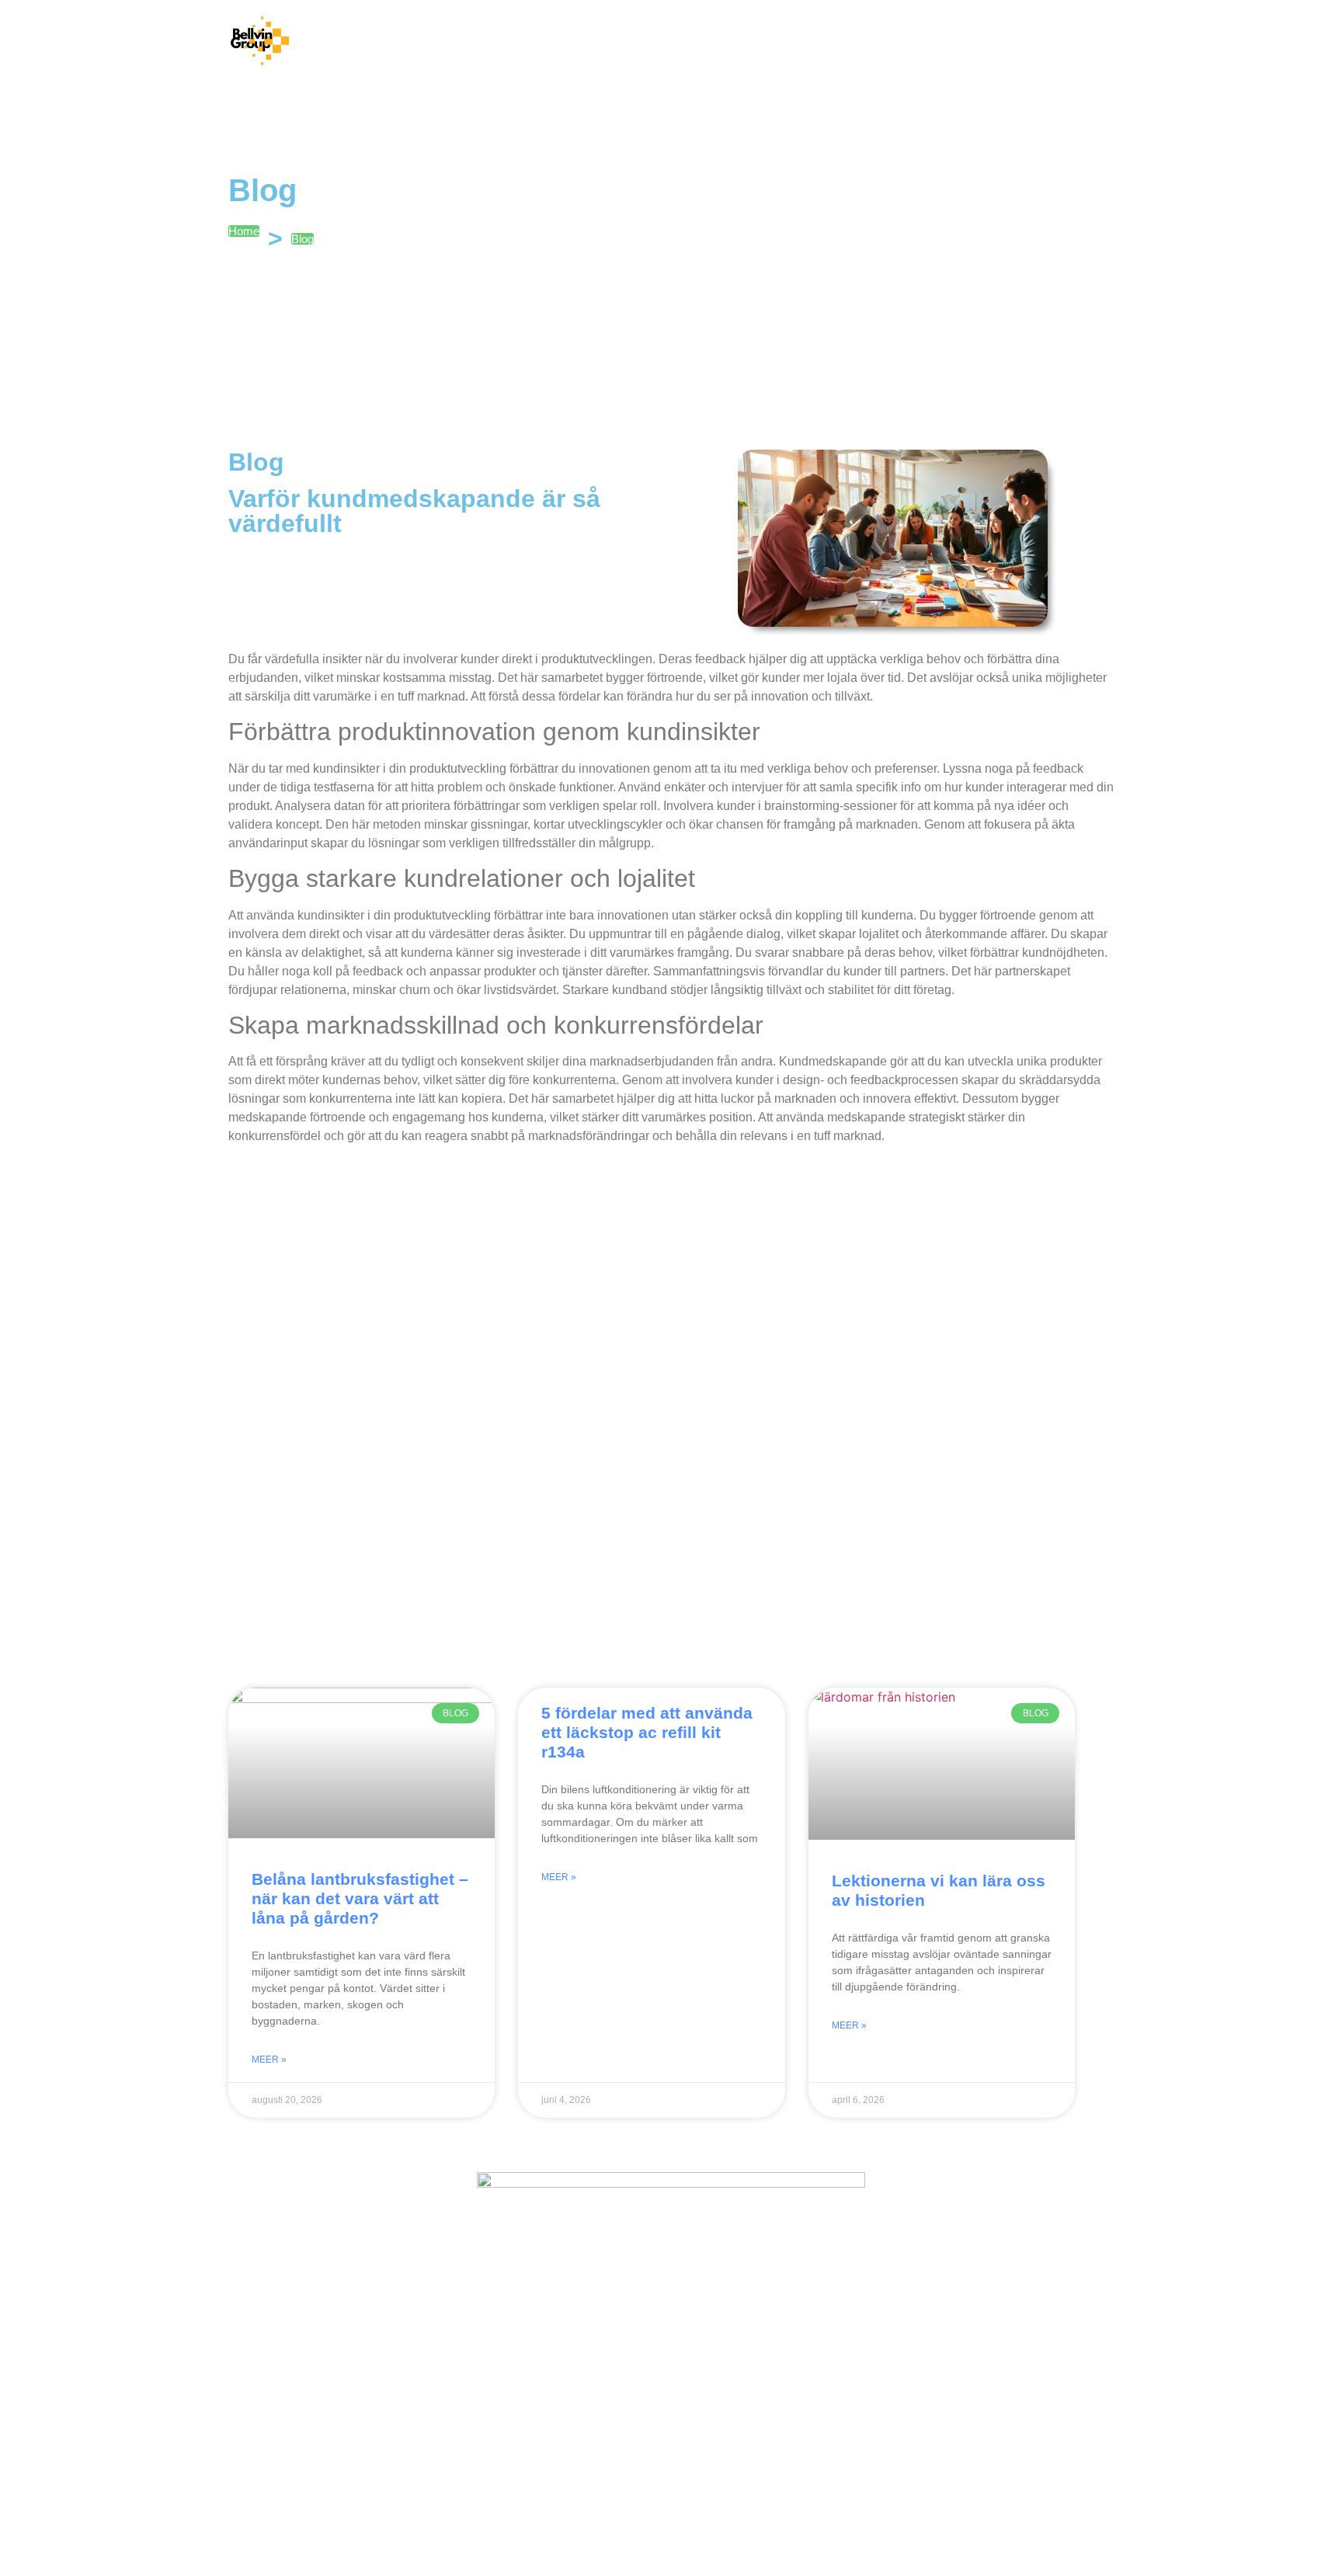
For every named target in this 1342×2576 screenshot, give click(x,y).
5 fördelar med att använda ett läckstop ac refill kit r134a (647, 1732)
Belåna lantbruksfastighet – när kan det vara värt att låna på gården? (360, 1898)
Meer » (269, 2060)
